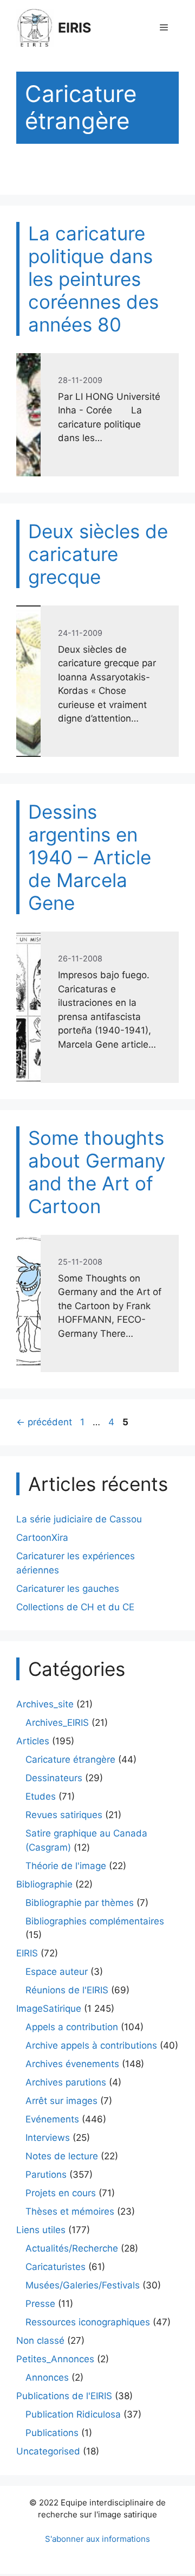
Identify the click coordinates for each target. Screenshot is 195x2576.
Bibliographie (44, 1884)
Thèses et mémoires (70, 2211)
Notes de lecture (62, 2156)
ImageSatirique (49, 2008)
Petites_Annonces (55, 2359)
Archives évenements (72, 2064)
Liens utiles (41, 2230)
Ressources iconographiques (88, 2322)
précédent (44, 1422)
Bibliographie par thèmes (80, 1903)
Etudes (41, 1796)
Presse (40, 2304)
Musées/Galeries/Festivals (83, 2285)
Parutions (46, 2175)
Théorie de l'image (66, 1866)
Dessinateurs (54, 1778)
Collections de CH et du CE (75, 1607)
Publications (52, 2433)
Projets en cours (61, 2193)
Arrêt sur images (61, 2101)
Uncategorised (48, 2451)
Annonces (47, 2377)
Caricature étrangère (70, 1759)
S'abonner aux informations (97, 2539)
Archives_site (45, 1704)
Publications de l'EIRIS (64, 2396)
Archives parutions (66, 2082)
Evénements (52, 2119)
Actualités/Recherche (72, 2248)
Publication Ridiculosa (73, 2414)
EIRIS (74, 28)
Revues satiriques (64, 1815)
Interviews (48, 2138)
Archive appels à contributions (91, 2045)
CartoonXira (42, 1538)
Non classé (40, 2341)
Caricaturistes (56, 2267)
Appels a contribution (72, 2027)
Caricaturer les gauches (68, 1589)
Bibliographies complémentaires (95, 1921)
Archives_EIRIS (57, 1723)
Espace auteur (57, 1972)
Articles (33, 1741)
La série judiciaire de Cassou (79, 1519)
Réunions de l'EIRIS (67, 1990)
